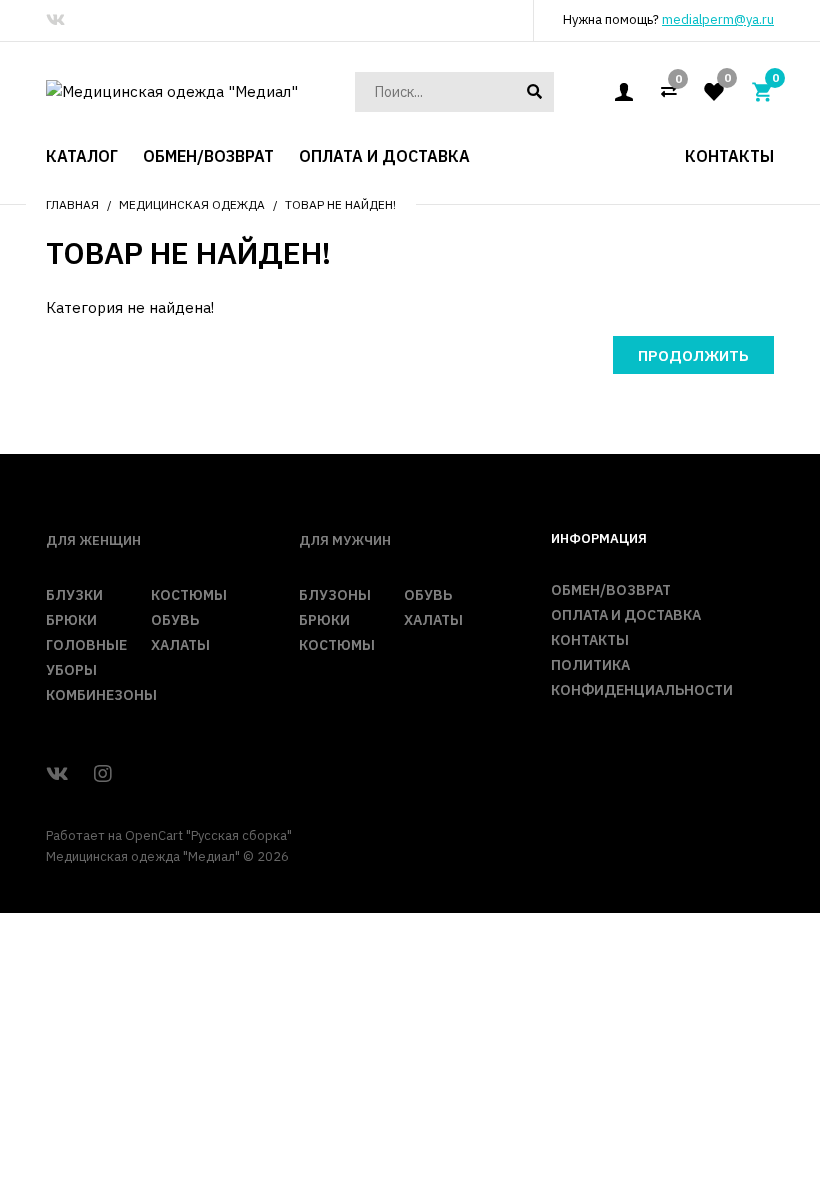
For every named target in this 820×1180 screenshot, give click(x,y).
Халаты (180, 645)
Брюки (71, 620)
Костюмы (189, 595)
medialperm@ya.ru (718, 19)
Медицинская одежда (192, 204)
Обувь (175, 620)
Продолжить (693, 355)
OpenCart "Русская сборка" (208, 835)
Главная (72, 204)
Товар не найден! (340, 204)
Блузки (74, 595)
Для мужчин (345, 540)
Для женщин (93, 540)
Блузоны (335, 595)
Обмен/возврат (611, 590)
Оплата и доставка (626, 615)
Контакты (590, 640)
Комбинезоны (101, 695)
